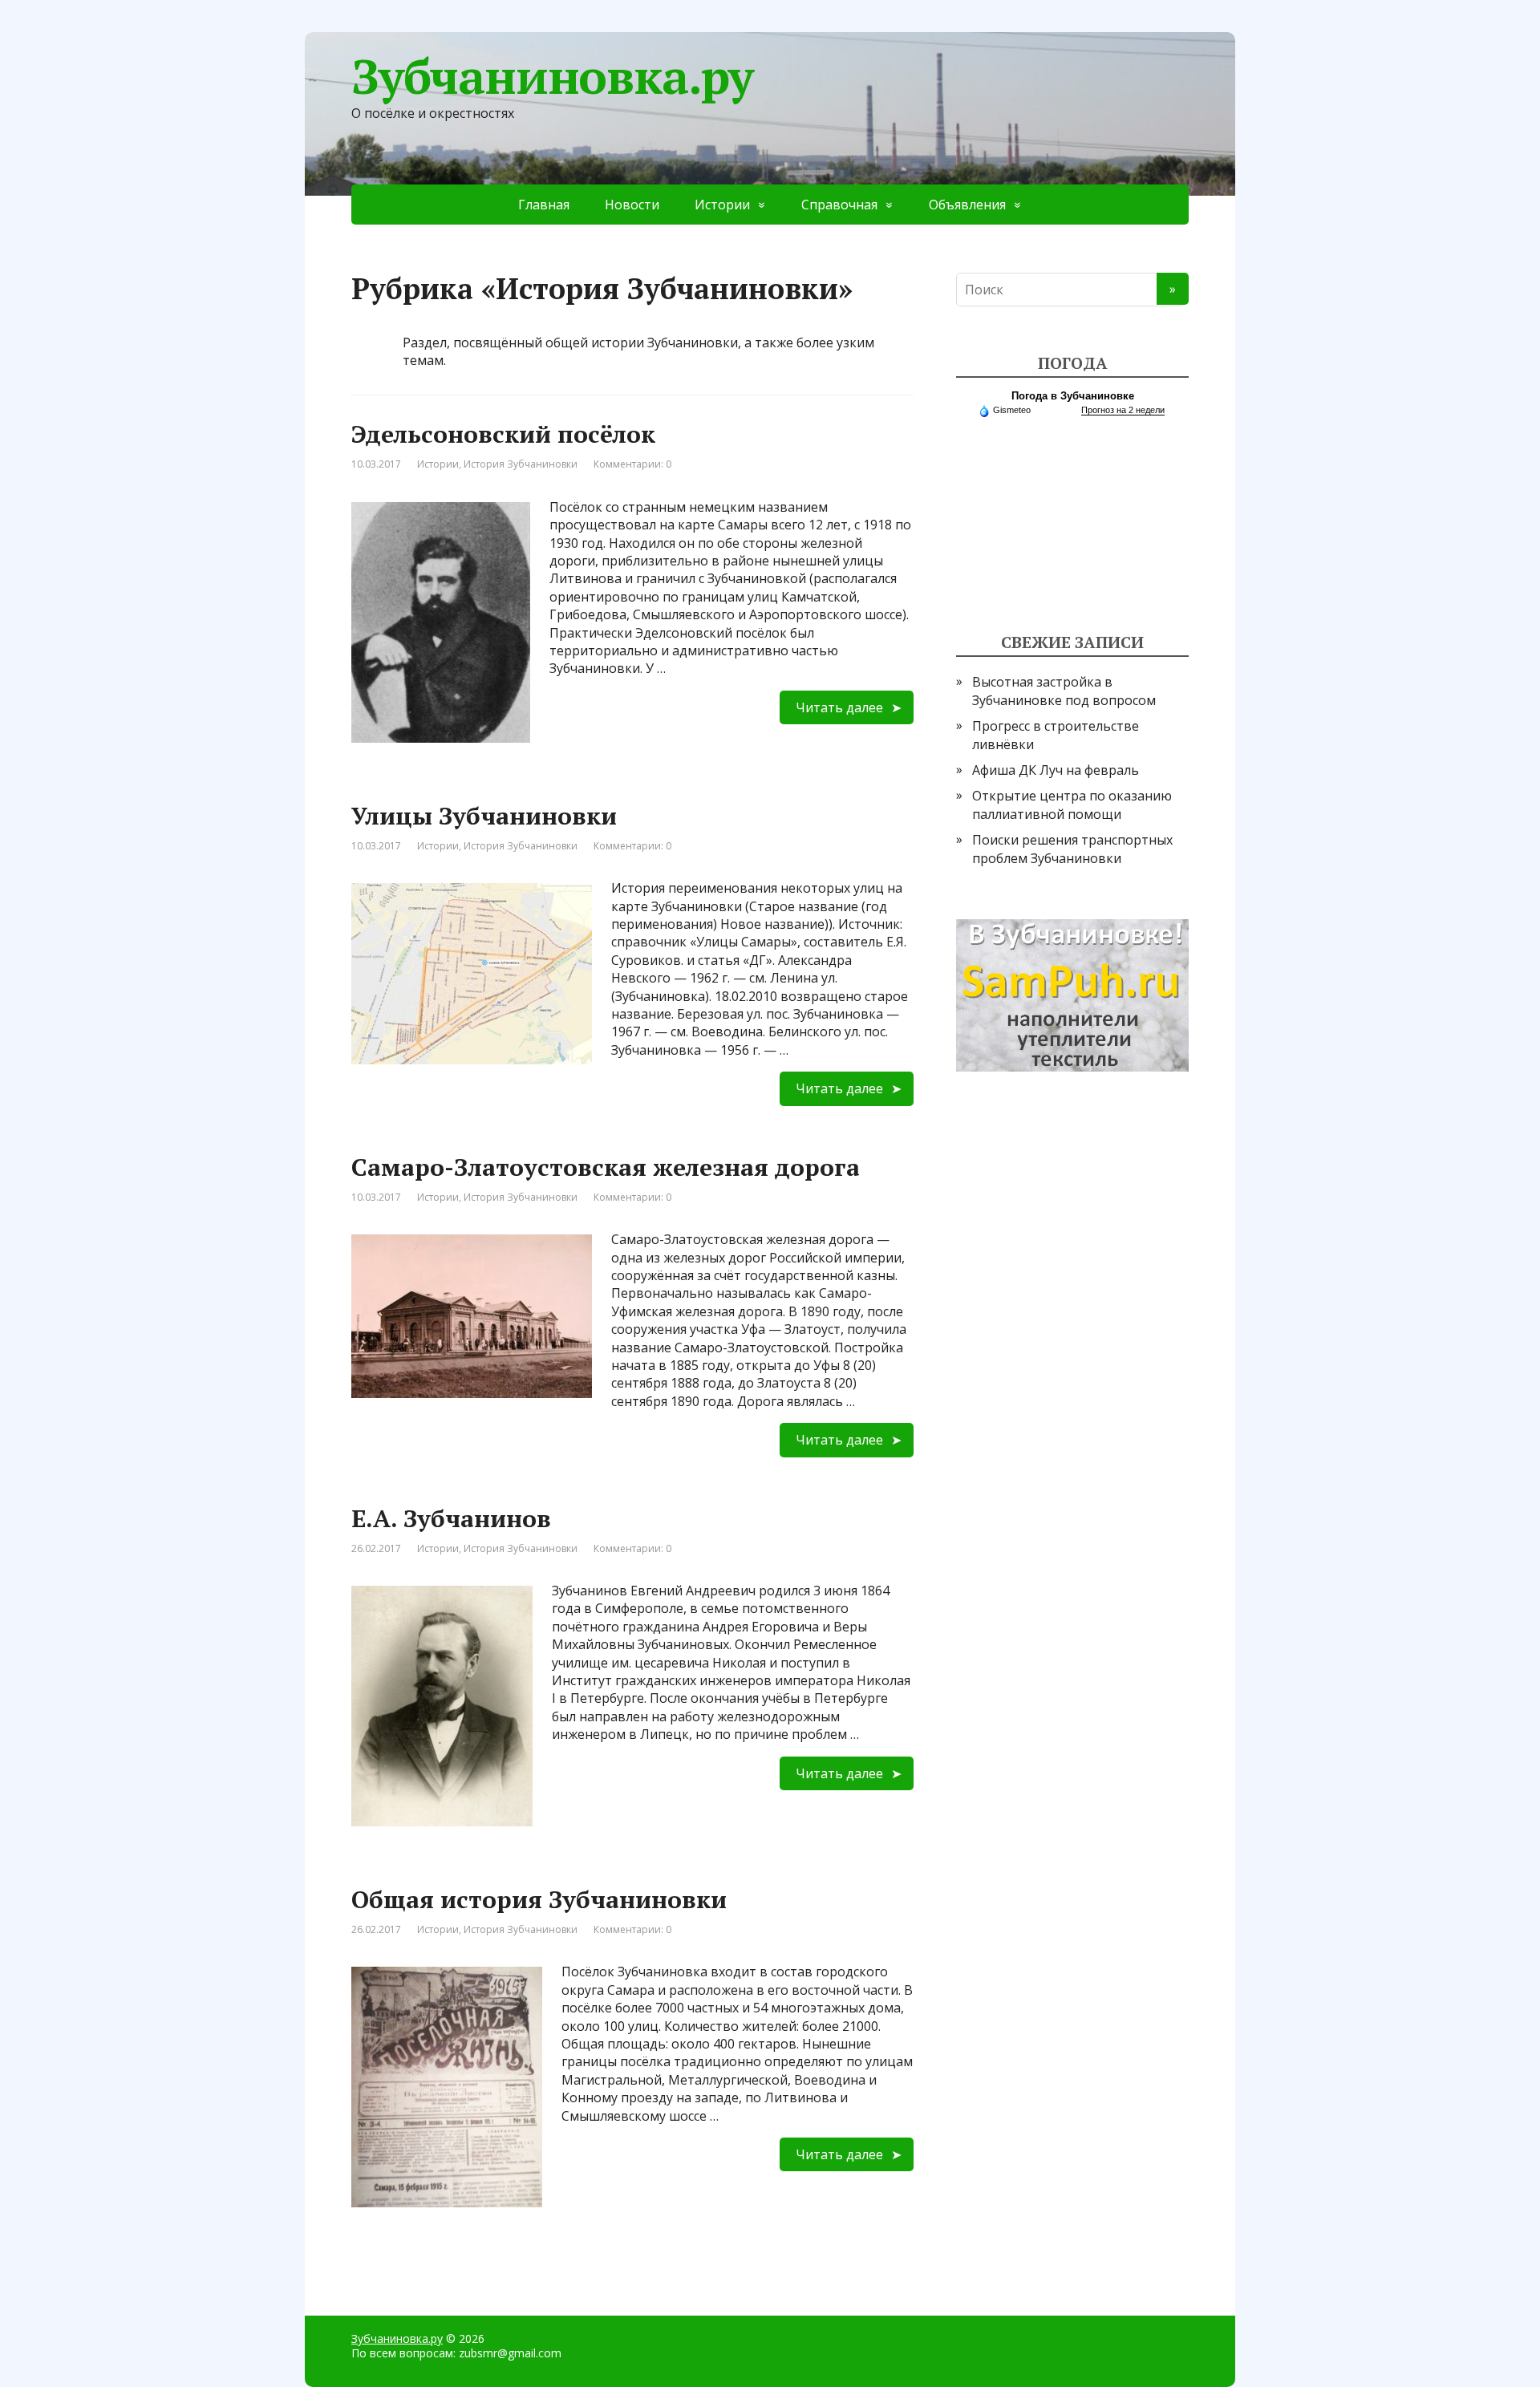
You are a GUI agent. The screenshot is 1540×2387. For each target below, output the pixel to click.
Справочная (839, 205)
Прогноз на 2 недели (1123, 410)
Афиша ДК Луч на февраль (1056, 770)
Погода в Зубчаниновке (1073, 396)
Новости (632, 205)
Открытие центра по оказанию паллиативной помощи (1072, 804)
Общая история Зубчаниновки (539, 1899)
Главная (544, 205)
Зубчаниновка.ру (552, 76)
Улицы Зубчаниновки (484, 816)
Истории (722, 205)
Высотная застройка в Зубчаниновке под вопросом (1064, 691)
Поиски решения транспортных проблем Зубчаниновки (1072, 849)
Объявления (967, 205)
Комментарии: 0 (632, 464)
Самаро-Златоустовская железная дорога (606, 1167)
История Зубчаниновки (521, 464)
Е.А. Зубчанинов (451, 1518)
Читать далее (839, 707)
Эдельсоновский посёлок (503, 434)
